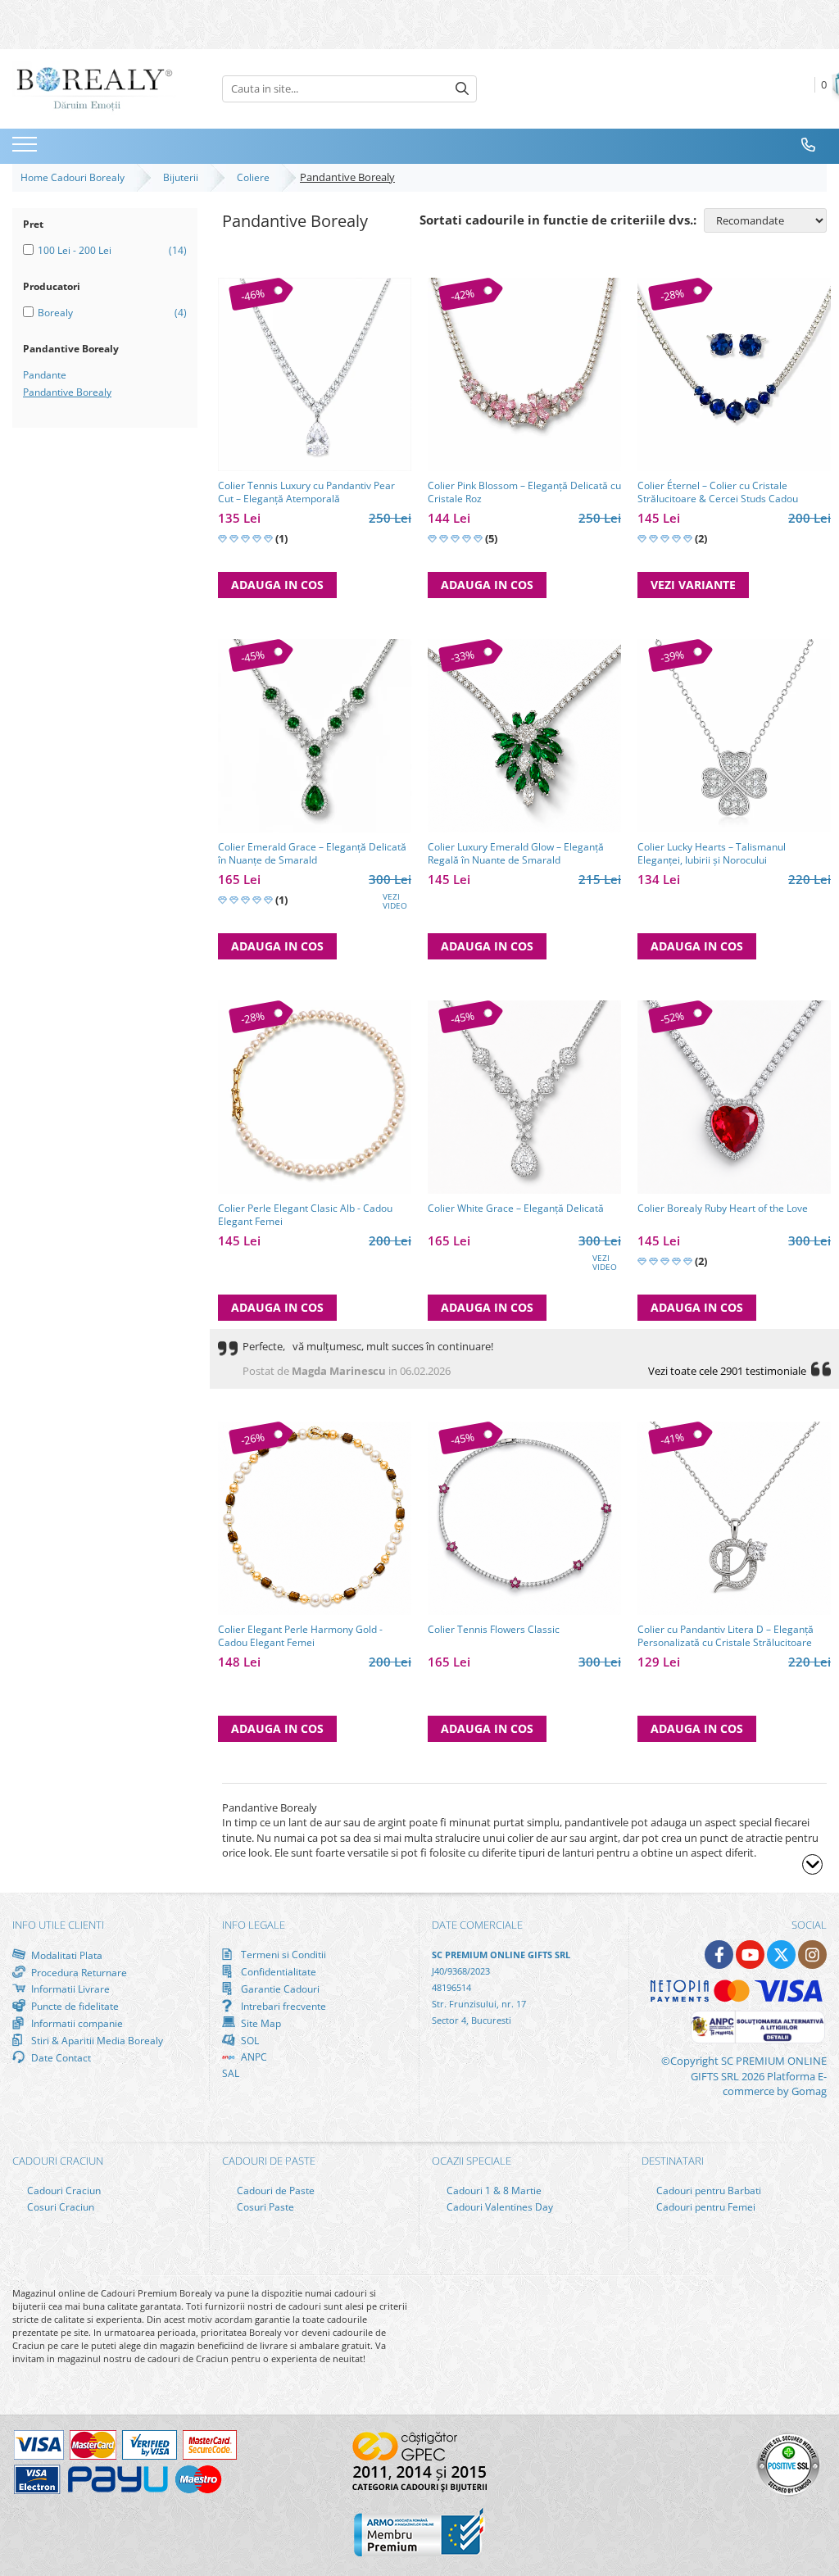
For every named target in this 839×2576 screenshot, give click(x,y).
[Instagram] (812, 1955)
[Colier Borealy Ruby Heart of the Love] (734, 1097)
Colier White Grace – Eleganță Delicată (516, 1209)
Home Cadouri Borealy (75, 177)
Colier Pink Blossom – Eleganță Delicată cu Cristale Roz (524, 492)
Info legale (254, 1925)
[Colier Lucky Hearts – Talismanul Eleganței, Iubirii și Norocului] (734, 736)
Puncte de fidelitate (74, 2006)
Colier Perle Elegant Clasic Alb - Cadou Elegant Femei (305, 1215)
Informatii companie (76, 2023)
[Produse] (27, 149)
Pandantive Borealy (67, 392)
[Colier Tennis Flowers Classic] (524, 1518)
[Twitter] (781, 1955)
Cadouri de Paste (274, 2191)
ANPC (253, 2057)
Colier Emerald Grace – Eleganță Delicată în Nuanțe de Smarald (312, 854)
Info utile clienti (58, 1925)
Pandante (45, 375)
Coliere (256, 177)
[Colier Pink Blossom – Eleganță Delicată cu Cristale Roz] (524, 374)
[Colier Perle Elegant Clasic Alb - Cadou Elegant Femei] (315, 1097)
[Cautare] (462, 89)
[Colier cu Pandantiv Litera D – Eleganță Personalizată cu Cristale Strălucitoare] (734, 1518)
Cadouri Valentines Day (499, 2207)
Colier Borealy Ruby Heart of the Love (723, 1209)
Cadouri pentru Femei (705, 2207)
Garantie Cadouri (279, 1989)
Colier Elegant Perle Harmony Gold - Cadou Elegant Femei (300, 1636)
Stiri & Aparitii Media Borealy (96, 2040)
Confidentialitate (277, 1971)
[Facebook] (719, 1955)
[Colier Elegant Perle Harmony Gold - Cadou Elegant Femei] (315, 1518)
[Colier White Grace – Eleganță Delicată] (524, 1097)
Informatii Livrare (69, 1989)
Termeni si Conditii (282, 1955)
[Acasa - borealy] (94, 89)
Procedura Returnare (78, 1972)
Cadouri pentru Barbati (707, 2191)
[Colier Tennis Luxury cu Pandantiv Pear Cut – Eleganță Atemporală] (315, 374)
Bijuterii (183, 177)
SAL (231, 2073)
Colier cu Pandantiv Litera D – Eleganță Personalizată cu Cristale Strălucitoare (726, 1636)
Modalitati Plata (66, 1955)
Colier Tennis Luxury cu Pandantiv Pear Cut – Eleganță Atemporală (306, 492)
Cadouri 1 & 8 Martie (493, 2191)
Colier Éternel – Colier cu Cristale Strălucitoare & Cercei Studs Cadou (718, 492)
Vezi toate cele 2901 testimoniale (727, 1371)
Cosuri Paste (264, 2207)
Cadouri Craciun (63, 2191)
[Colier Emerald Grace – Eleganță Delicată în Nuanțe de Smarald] (315, 736)
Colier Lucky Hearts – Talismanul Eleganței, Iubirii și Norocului (712, 854)
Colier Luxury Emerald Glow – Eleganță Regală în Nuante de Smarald (516, 854)
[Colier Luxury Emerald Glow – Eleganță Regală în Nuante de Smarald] (524, 736)
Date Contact (60, 2057)
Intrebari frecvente (282, 2006)
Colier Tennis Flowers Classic (494, 1630)
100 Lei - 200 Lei (75, 250)
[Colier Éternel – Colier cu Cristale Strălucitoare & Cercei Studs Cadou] (734, 374)
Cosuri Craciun (59, 2207)
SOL (249, 2040)
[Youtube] (750, 1955)
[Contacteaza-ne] (809, 145)
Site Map (260, 2023)
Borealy (55, 313)
